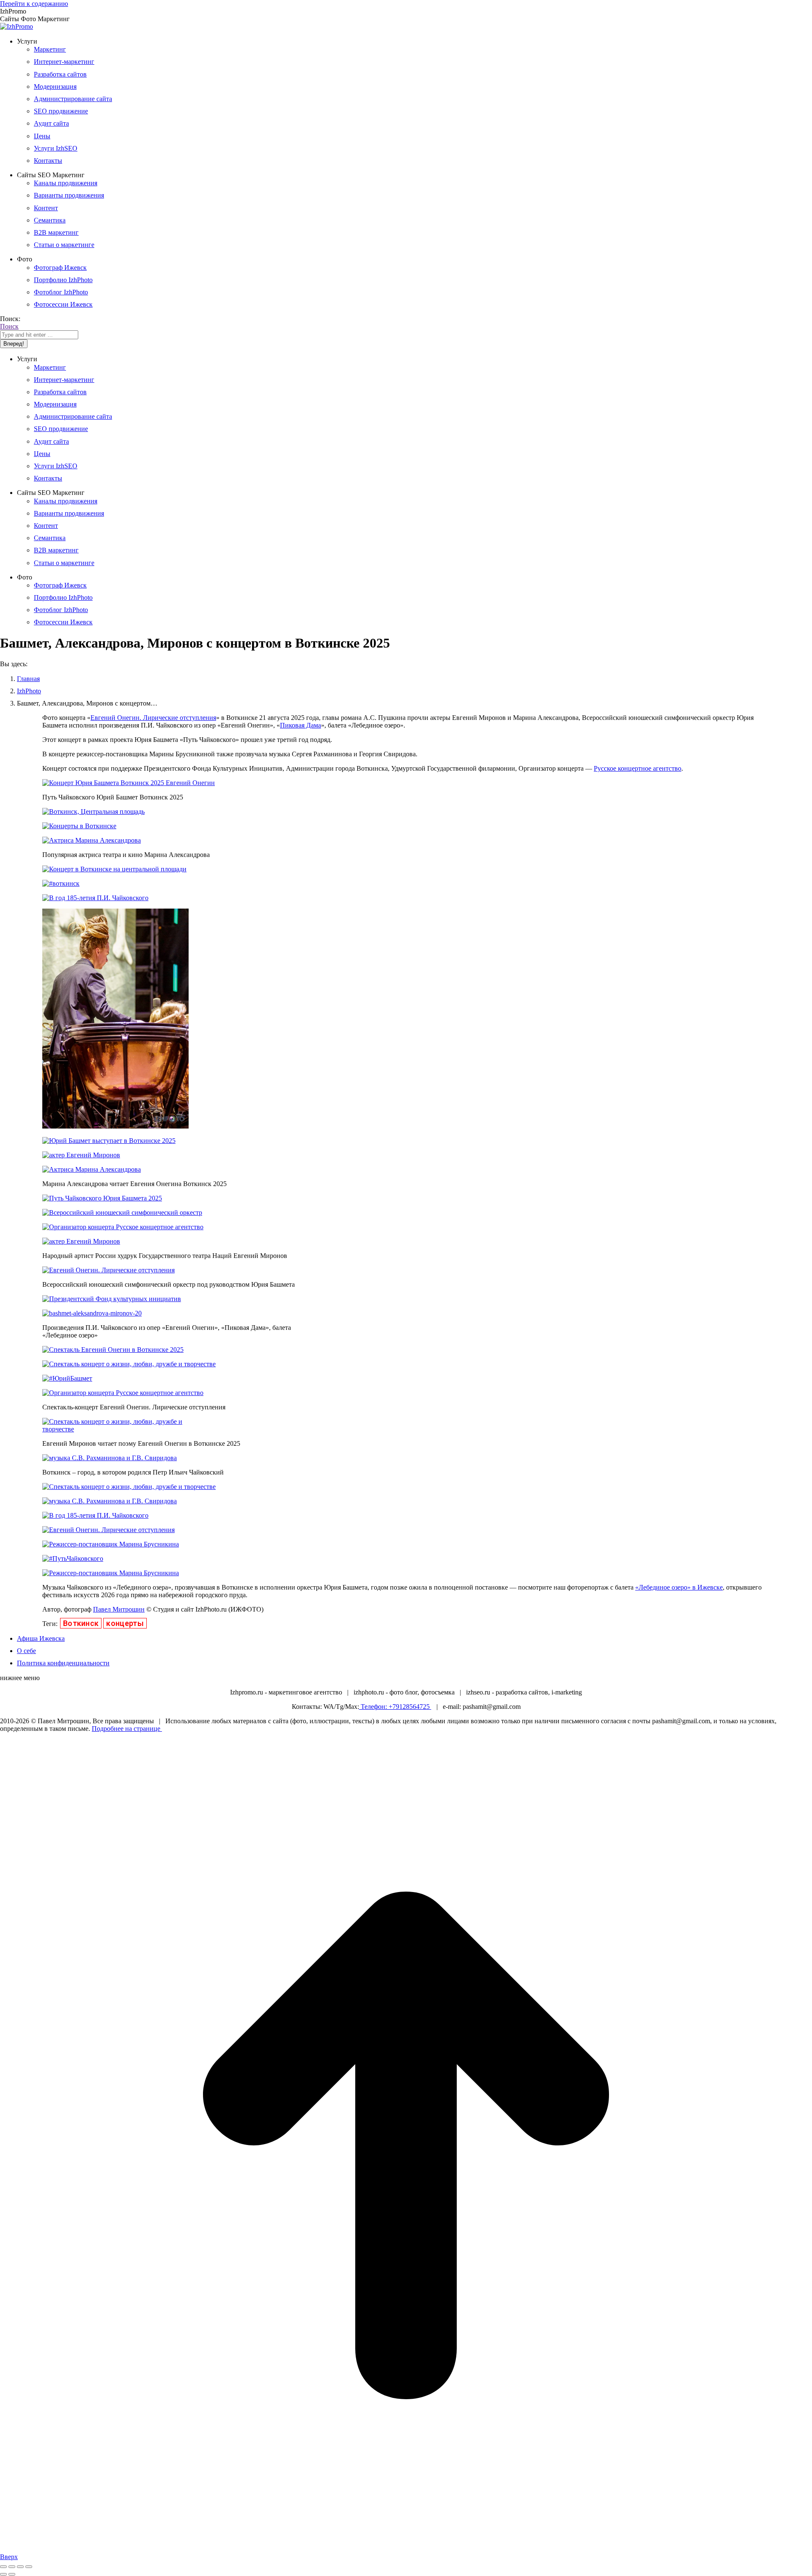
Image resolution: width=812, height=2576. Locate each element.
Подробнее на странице (127, 1729)
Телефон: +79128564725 (395, 1707)
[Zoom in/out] (29, 2567)
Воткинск (81, 1623)
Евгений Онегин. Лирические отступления (153, 718)
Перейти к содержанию (34, 4)
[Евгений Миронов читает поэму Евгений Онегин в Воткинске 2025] (115, 1429)
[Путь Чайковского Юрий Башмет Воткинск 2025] (129, 783)
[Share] (12, 2567)
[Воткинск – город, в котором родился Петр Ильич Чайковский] (110, 1458)
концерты (125, 1623)
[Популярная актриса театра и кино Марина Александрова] (92, 840)
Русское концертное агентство (638, 768)
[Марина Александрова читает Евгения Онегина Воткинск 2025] (92, 1169)
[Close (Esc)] (3, 2567)
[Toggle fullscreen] (20, 2567)
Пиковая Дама (300, 725)
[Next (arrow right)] (12, 2574)
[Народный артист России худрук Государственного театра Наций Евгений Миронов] (81, 1241)
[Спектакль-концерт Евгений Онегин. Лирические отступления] (123, 1393)
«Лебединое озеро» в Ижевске (679, 1587)
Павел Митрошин (119, 1609)
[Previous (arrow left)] (3, 2574)
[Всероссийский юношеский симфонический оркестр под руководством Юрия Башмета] (108, 1270)
